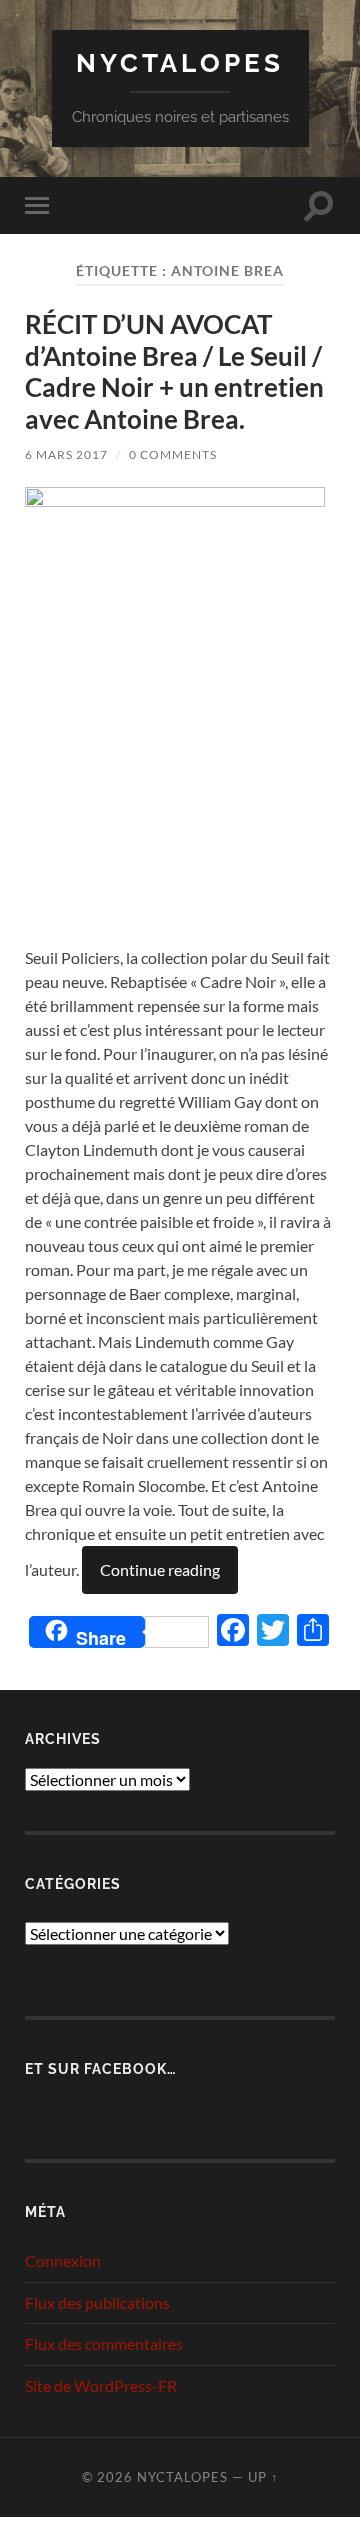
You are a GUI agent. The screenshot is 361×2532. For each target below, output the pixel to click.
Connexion (63, 2260)
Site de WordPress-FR (101, 2385)
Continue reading (160, 1569)
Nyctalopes (180, 62)
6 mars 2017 (66, 454)
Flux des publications (97, 2302)
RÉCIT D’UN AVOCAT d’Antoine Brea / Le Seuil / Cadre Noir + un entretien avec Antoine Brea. (174, 371)
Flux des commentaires (104, 2343)
